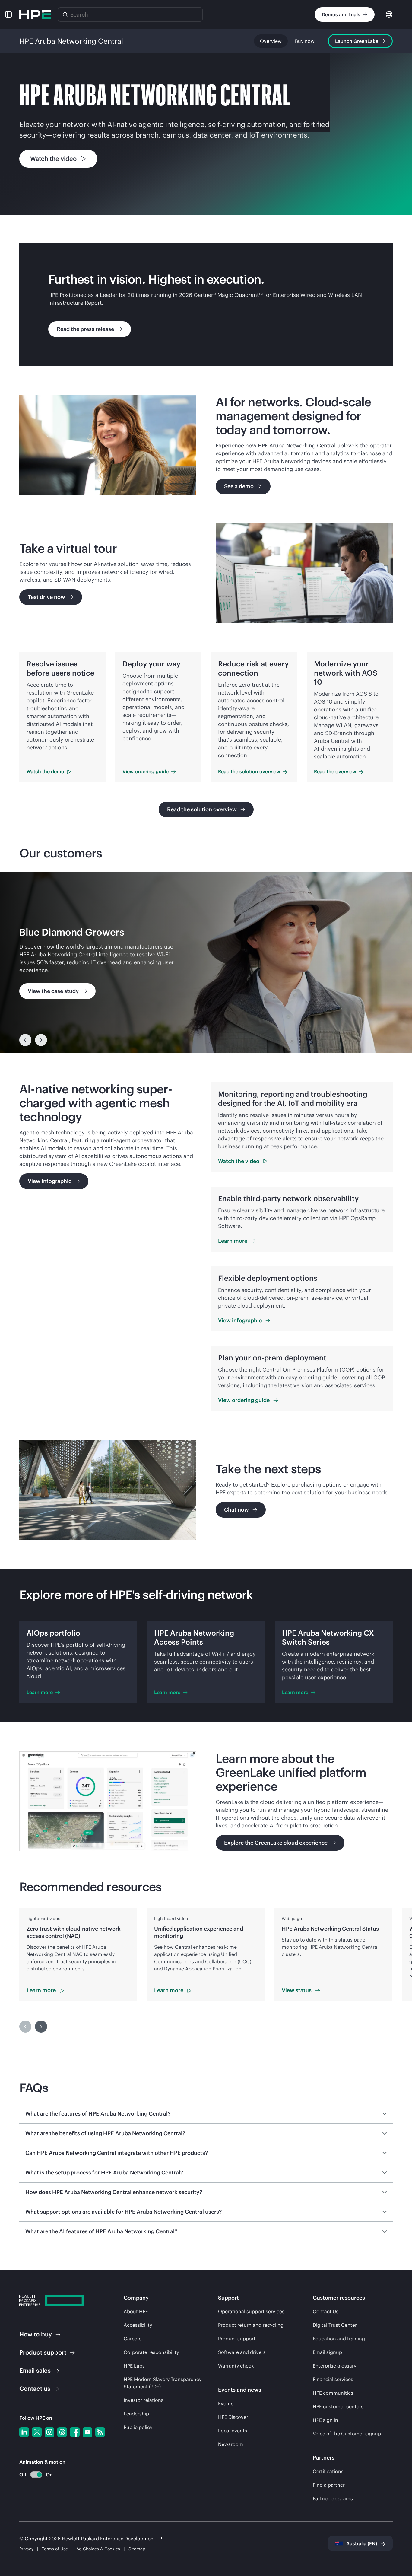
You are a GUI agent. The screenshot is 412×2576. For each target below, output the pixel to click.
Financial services (333, 2379)
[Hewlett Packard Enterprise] (35, 14)
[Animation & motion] (36, 2475)
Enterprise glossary (334, 2366)
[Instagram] (49, 2432)
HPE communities (333, 2393)
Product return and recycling (251, 2325)
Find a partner (329, 2485)
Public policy (138, 2427)
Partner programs (333, 2498)
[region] (206, 963)
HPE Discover (233, 2417)
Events (226, 2403)
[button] (8, 14)
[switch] (33, 2475)
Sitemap (137, 2549)
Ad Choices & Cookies (98, 2549)
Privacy (26, 2549)
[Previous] (25, 1040)
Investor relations (144, 2400)
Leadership (136, 2414)
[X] (37, 2432)
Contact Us (326, 2311)
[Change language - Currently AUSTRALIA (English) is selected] (389, 14)
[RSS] (100, 2432)
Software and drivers (242, 2352)
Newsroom (231, 2444)
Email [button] (35, 2370)
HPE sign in (325, 2420)
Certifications (328, 2471)
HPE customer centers (338, 2406)
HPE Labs (134, 2366)
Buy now (305, 41)
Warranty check (236, 2366)
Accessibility (138, 2325)
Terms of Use (55, 2549)
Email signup (327, 2352)
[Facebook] (75, 2432)
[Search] (65, 14)
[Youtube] (87, 2432)
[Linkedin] (24, 2432)
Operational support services (251, 2311)
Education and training (339, 2339)
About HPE (136, 2311)
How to (36, 2334)
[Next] (41, 1040)
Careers (133, 2339)
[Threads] (62, 2432)
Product (43, 2352)
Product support (237, 2339)
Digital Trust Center (335, 2325)
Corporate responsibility (151, 2352)
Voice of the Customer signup (347, 2434)
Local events (233, 2431)
